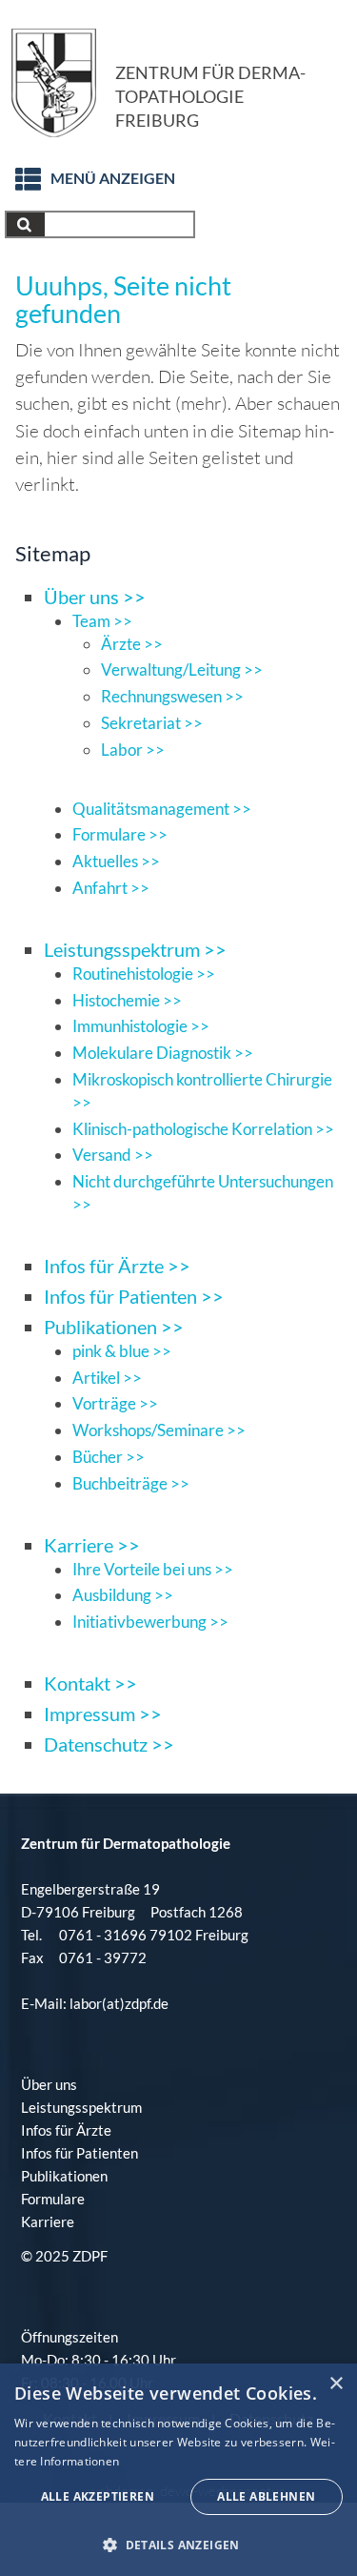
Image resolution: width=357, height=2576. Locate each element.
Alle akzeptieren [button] (98, 2496)
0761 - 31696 (103, 1935)
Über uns (49, 2084)
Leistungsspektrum (81, 2107)
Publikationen (64, 2176)
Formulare (53, 2199)
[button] (178, 2545)
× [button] (336, 2384)
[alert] (178, 2470)
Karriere (48, 2221)
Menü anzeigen (113, 178)
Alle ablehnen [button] (266, 2496)
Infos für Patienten (79, 2153)
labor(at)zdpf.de (118, 2003)
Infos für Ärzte (66, 2130)
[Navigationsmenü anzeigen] (18, 173)
